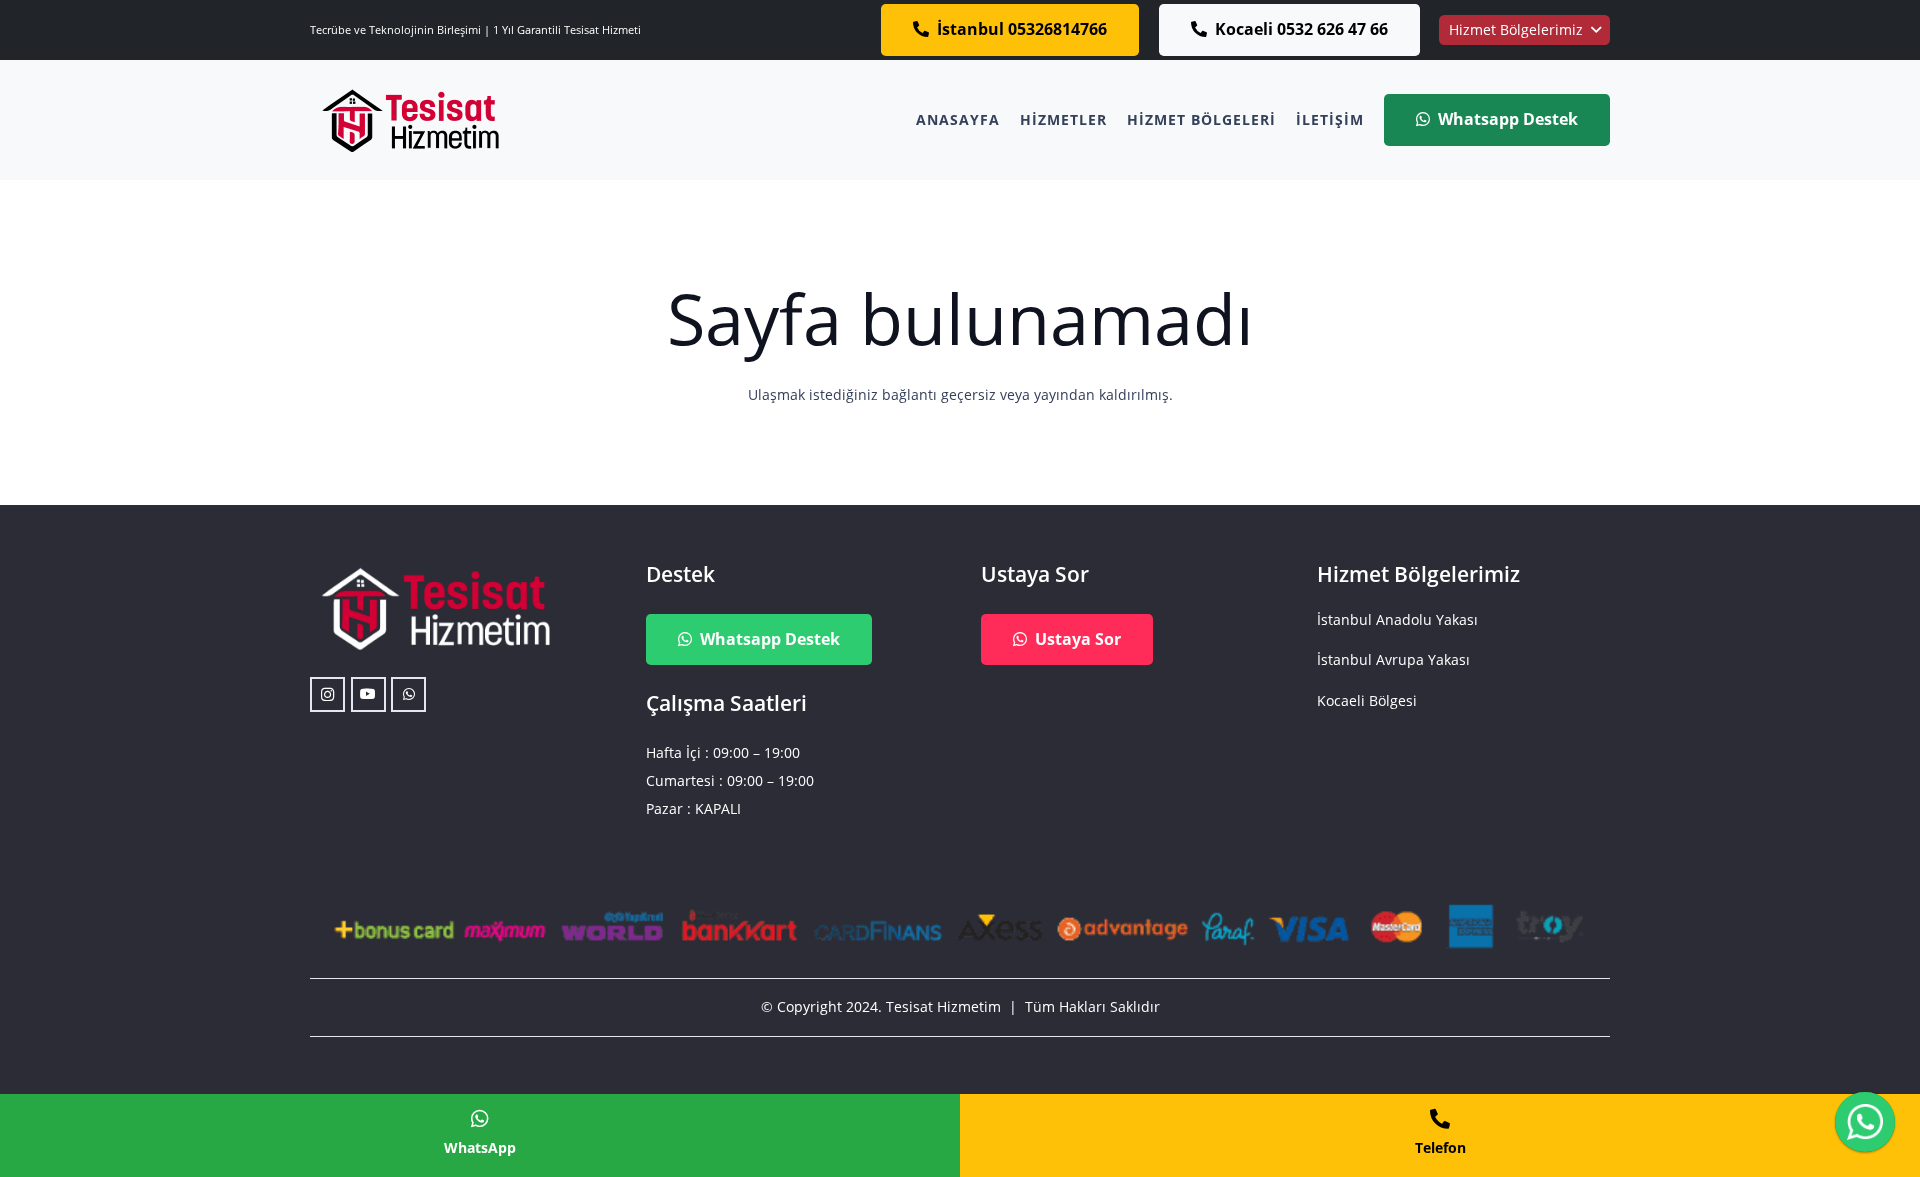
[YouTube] (368, 694)
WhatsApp (480, 1147)
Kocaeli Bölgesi (1367, 700)
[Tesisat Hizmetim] (410, 120)
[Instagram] (327, 694)
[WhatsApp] (408, 694)
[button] (1524, 30)
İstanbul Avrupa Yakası (1393, 659)
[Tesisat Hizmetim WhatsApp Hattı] (1865, 1124)
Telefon (1440, 1147)
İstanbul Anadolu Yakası (1397, 619)
